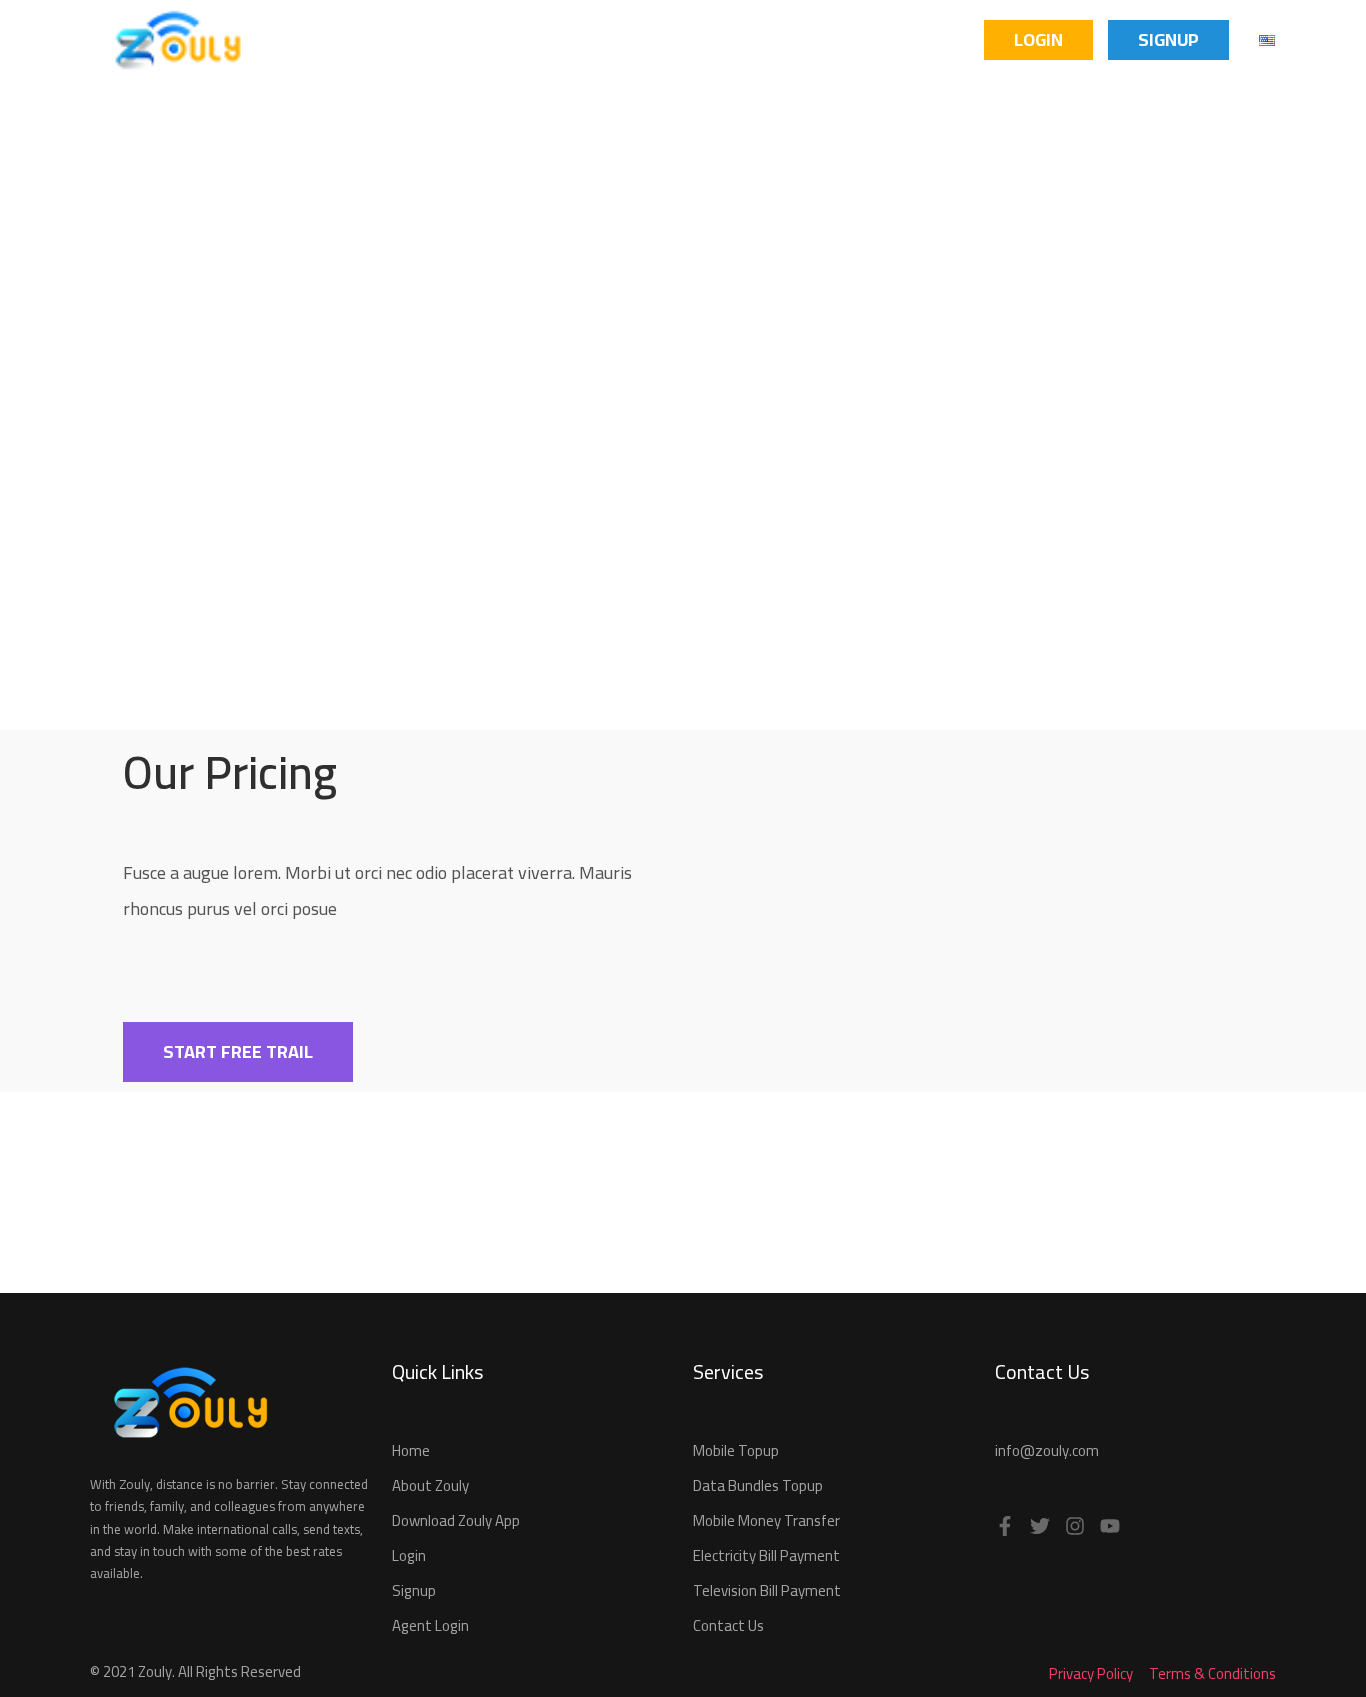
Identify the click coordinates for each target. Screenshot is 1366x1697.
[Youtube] (1110, 1526)
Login (1038, 39)
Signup (1168, 39)
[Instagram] (1075, 1526)
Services (634, 39)
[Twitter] (1040, 1526)
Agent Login (910, 39)
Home (302, 39)
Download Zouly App (461, 39)
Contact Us (765, 39)
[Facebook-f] (1005, 1526)
